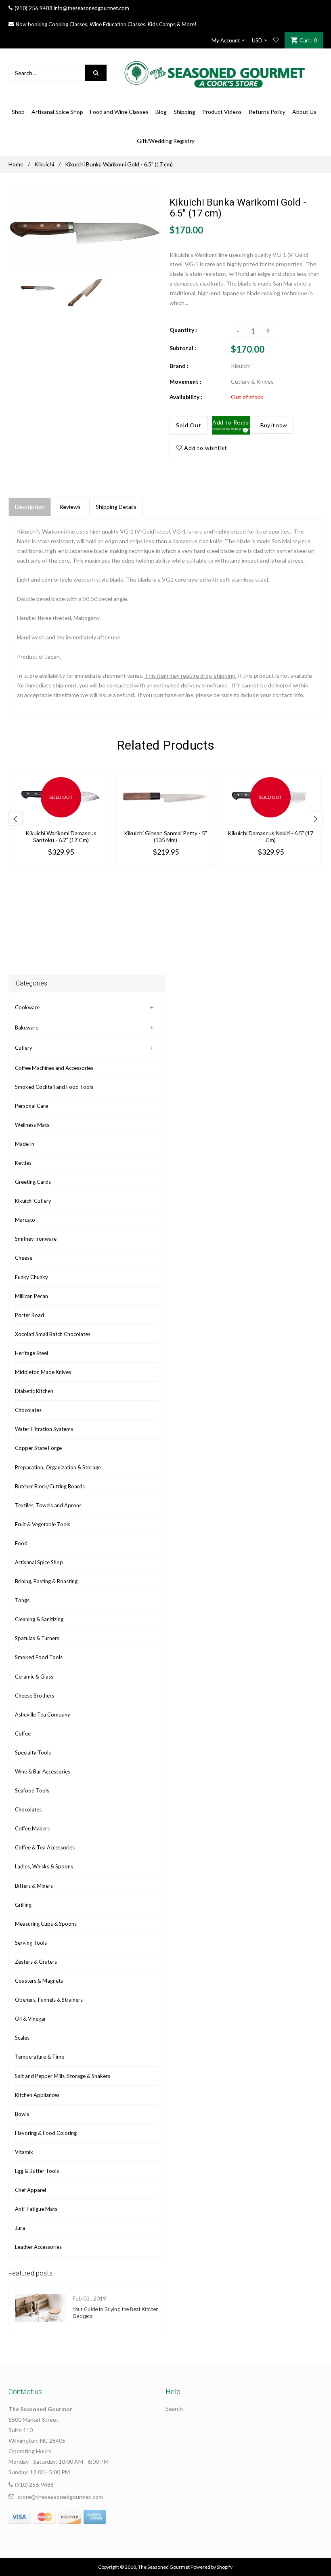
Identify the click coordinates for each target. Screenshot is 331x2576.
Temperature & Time (40, 2057)
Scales (22, 2038)
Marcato (25, 1220)
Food (21, 1543)
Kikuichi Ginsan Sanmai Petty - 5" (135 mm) (165, 836)
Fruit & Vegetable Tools (43, 1524)
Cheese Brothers (35, 1696)
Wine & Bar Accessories (43, 1771)
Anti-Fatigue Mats (36, 2209)
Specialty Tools (33, 1752)
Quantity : (183, 330)
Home (16, 164)
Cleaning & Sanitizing (39, 1619)
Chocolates (28, 1410)
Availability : (186, 397)
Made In (25, 1144)
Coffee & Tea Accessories (45, 1847)
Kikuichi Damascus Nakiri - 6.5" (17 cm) (270, 836)
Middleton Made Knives (43, 1372)
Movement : (185, 381)
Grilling (23, 1905)
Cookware (27, 1007)
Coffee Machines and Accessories (54, 1068)
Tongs (22, 1600)
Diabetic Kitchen (34, 1391)
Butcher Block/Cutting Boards (50, 1486)
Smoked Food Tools (39, 1657)
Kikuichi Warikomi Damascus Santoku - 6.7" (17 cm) (61, 836)
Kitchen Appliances (37, 2095)
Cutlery (24, 1048)
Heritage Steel (31, 1353)
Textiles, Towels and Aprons (48, 1505)
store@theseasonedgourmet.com (60, 2497)
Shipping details (116, 507)
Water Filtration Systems (44, 1429)
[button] (231, 425)
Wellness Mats (32, 1125)
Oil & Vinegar (30, 2019)
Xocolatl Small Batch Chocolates (53, 1334)
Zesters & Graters (36, 1962)
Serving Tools (31, 1943)
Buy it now (274, 425)
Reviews (70, 507)
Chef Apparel (30, 2190)
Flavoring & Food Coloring (46, 2133)
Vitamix (24, 2152)
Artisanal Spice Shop (39, 1562)
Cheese (24, 1258)
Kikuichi (44, 164)
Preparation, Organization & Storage (58, 1467)
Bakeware (27, 1027)
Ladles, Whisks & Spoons (44, 1866)
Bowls (22, 2114)
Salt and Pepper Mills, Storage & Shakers (63, 2076)
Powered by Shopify (212, 2567)
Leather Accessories (38, 2247)
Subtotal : (183, 348)
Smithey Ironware (36, 1239)
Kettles (23, 1163)
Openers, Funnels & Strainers (49, 2000)
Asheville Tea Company (43, 1715)
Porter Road (29, 1315)
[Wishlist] (276, 40)
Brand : (179, 366)
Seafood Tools (32, 1790)
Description (30, 507)
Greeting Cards (33, 1182)
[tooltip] (244, 429)
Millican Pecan (31, 1296)
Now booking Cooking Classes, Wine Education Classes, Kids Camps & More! (106, 24)
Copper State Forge (38, 1448)
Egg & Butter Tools (37, 2171)
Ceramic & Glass (34, 1677)
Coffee (23, 1733)
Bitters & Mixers (34, 1886)
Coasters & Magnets (39, 1981)
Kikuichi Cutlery (33, 1201)
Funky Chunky (31, 1277)
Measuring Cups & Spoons (46, 1924)
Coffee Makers (32, 1828)
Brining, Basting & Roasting (46, 1581)
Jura (20, 2228)
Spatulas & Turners (37, 1638)
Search (174, 2409)
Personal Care (31, 1106)
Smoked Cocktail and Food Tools (54, 1087)
